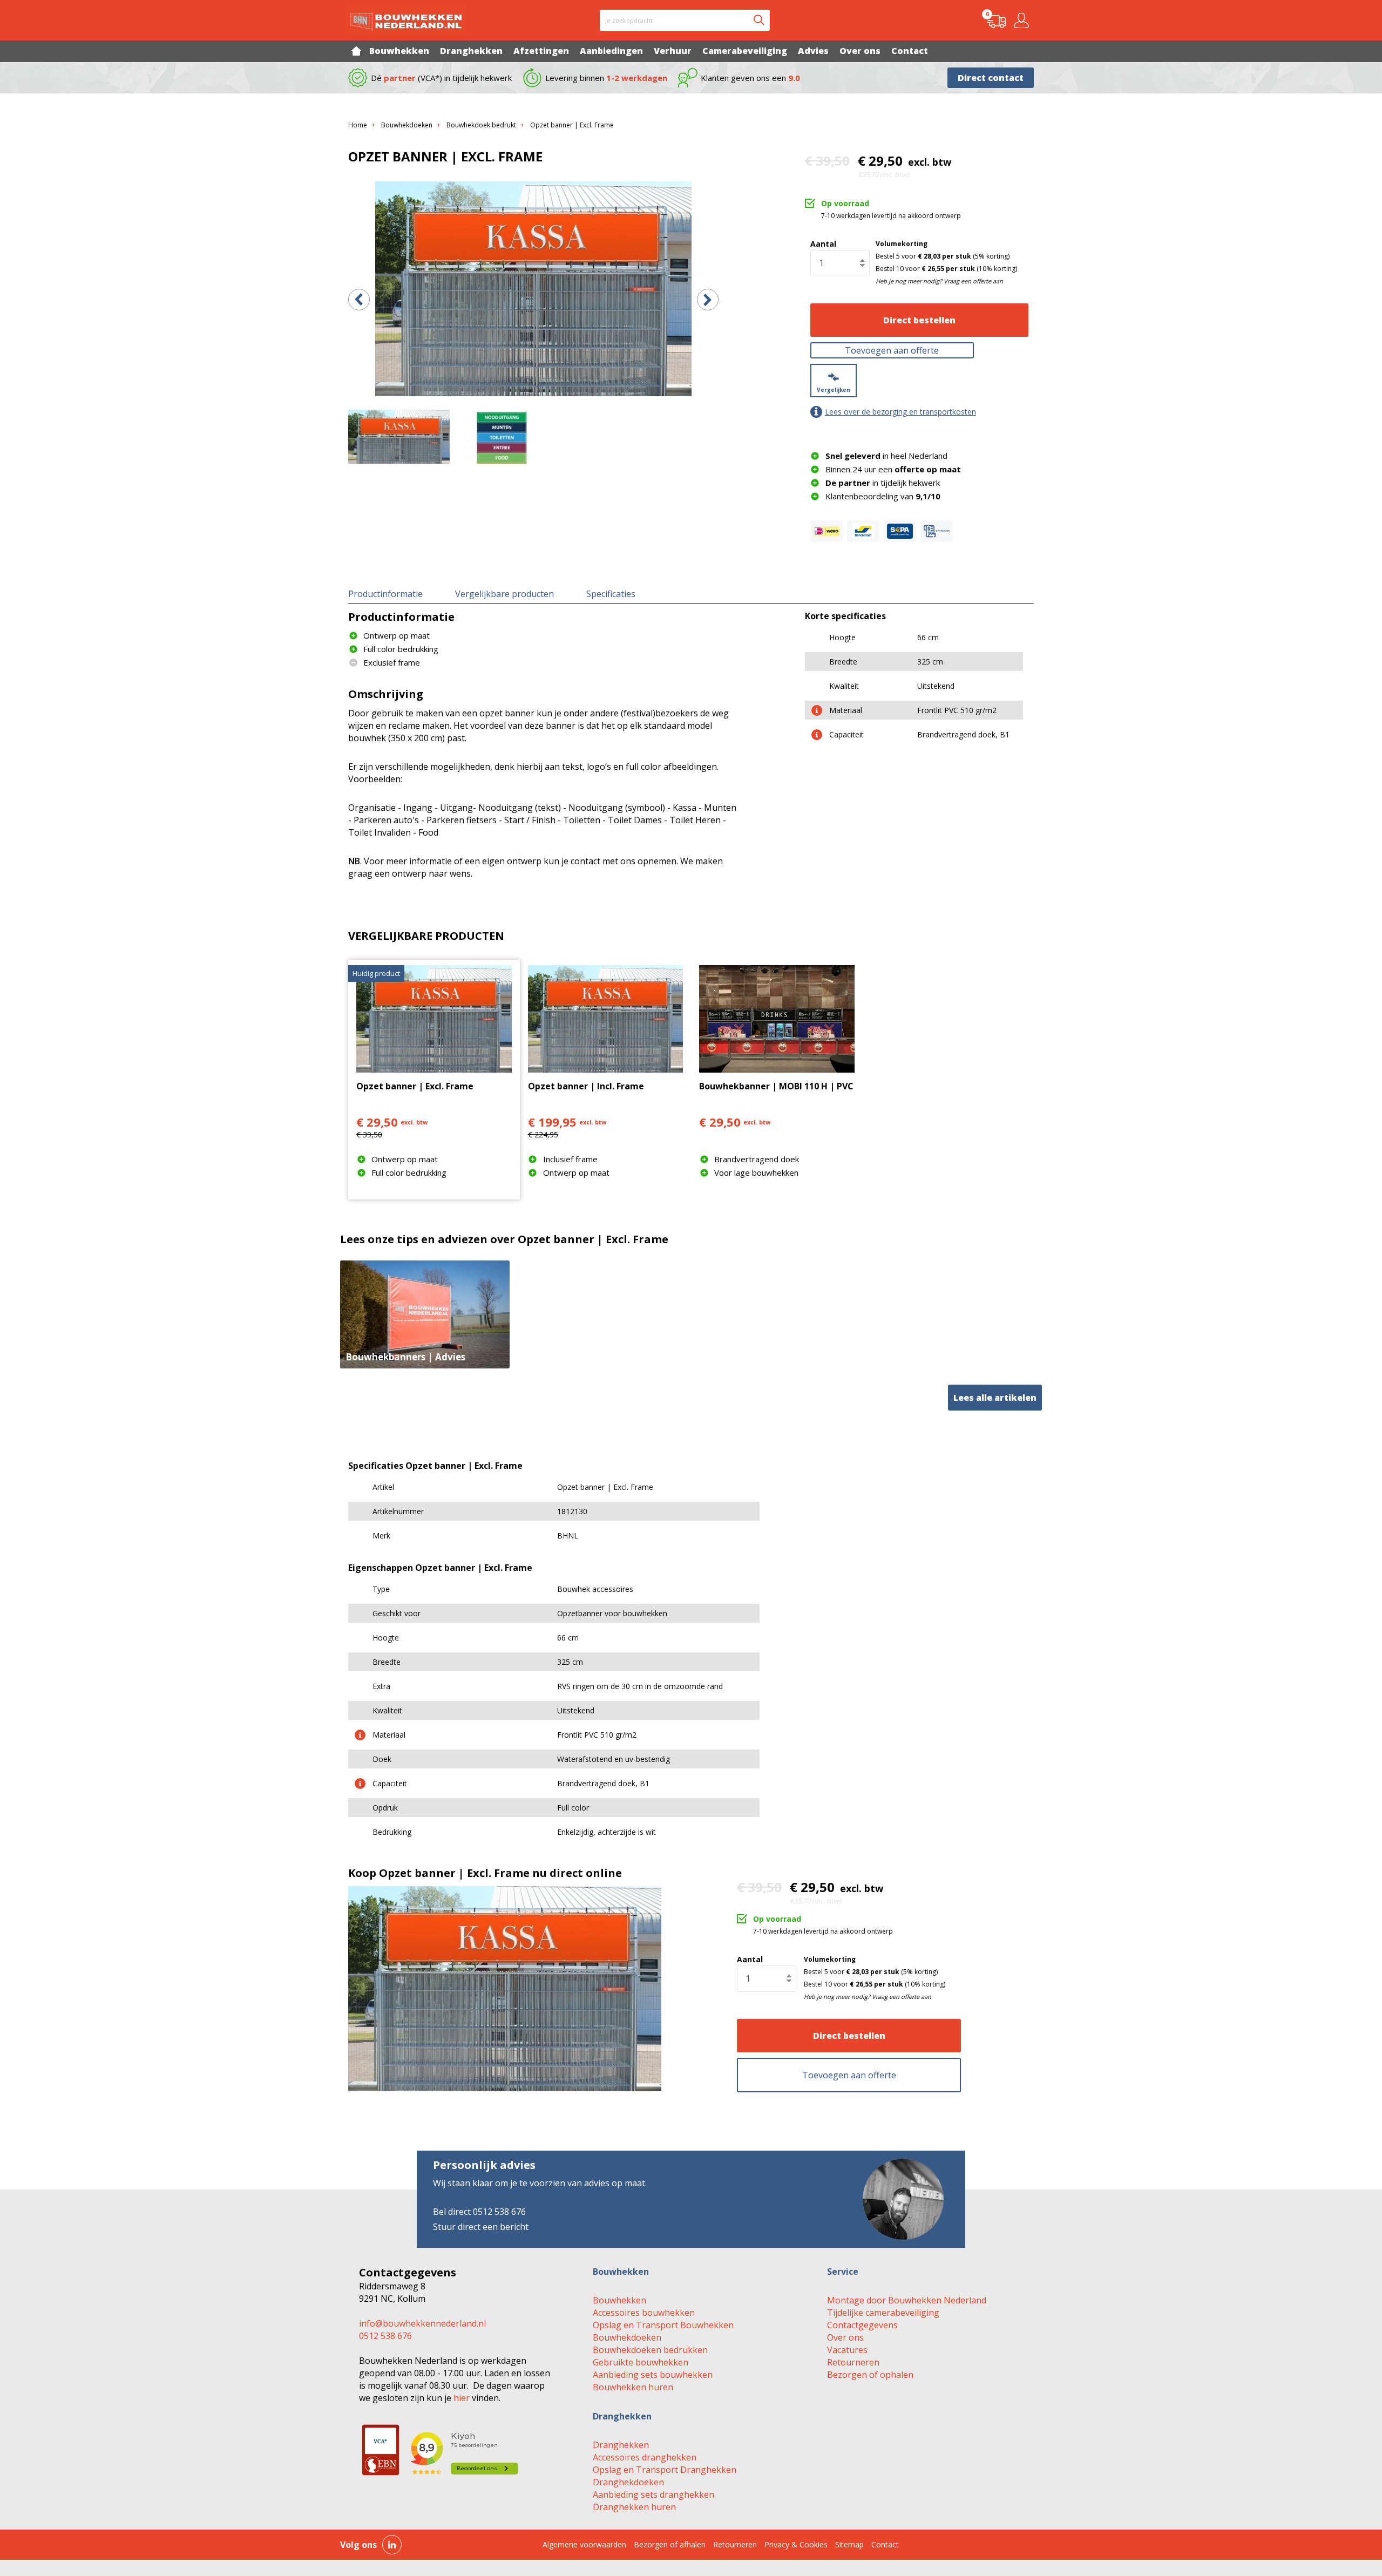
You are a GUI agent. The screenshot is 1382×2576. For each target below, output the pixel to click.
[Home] (356, 51)
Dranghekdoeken (628, 2482)
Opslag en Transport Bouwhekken (663, 2325)
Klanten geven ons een (750, 78)
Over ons (845, 2337)
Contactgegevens (862, 2325)
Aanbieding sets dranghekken (653, 2494)
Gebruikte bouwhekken (641, 2362)
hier (462, 2398)
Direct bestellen (919, 320)
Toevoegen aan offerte (892, 350)
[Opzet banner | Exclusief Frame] (533, 289)
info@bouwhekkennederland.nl (422, 2323)
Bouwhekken (619, 2300)
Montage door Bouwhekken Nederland (907, 2300)
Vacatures (847, 2350)
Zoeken (759, 20)
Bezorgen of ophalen (870, 2375)
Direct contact (991, 78)
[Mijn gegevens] (1023, 21)
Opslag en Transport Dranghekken (665, 2470)
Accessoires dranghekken (645, 2457)
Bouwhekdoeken (627, 2337)
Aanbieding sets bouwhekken (653, 2375)
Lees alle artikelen (995, 1398)
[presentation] (359, 300)
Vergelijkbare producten (504, 594)
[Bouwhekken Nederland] (406, 20)
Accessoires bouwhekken (644, 2313)
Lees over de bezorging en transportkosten (900, 412)
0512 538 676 (385, 2336)
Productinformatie (385, 594)
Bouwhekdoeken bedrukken (650, 2350)
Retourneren (853, 2362)
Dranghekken (621, 2445)
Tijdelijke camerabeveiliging (883, 2313)
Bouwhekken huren (633, 2387)
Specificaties (611, 594)
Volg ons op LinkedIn (392, 2545)
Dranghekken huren (634, 2507)
